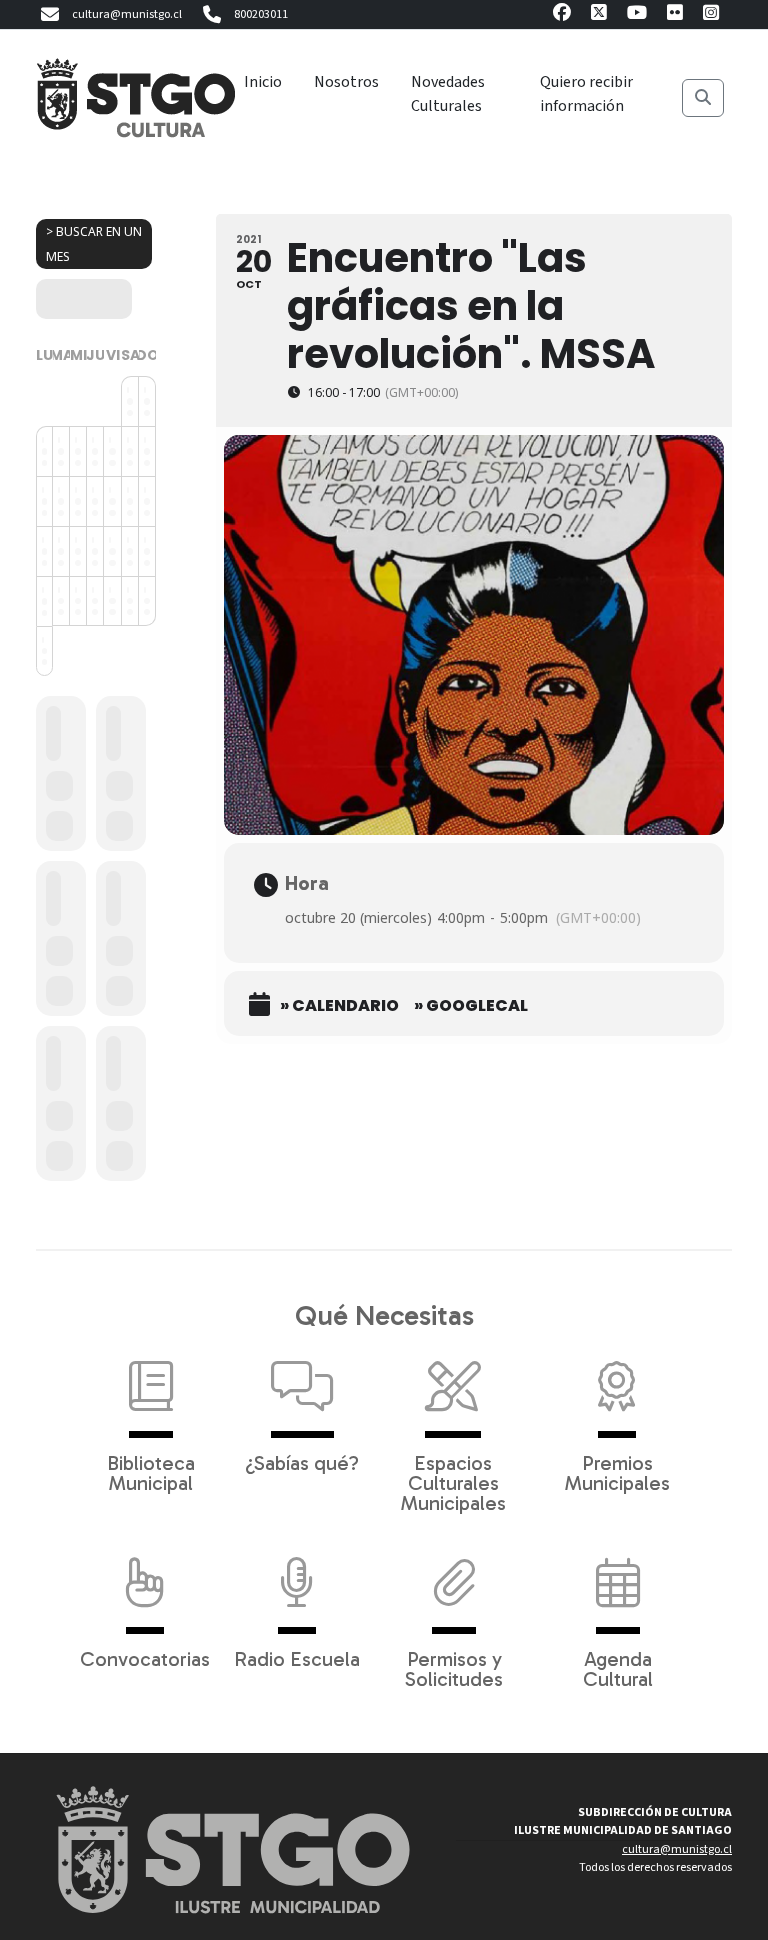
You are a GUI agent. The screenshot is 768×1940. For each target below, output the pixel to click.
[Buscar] (703, 98)
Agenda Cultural (618, 1668)
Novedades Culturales (448, 94)
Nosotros (346, 82)
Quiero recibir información (586, 94)
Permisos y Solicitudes (454, 1668)
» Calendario (339, 1006)
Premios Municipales (617, 1472)
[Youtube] (637, 15)
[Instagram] (711, 15)
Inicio (263, 82)
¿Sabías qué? (302, 1462)
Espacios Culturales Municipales (453, 1482)
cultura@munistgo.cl (127, 14)
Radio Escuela (297, 1658)
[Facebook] (562, 15)
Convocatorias (145, 1658)
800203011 (261, 14)
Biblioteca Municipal (151, 1472)
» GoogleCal (471, 1006)
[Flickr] (675, 15)
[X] (599, 15)
